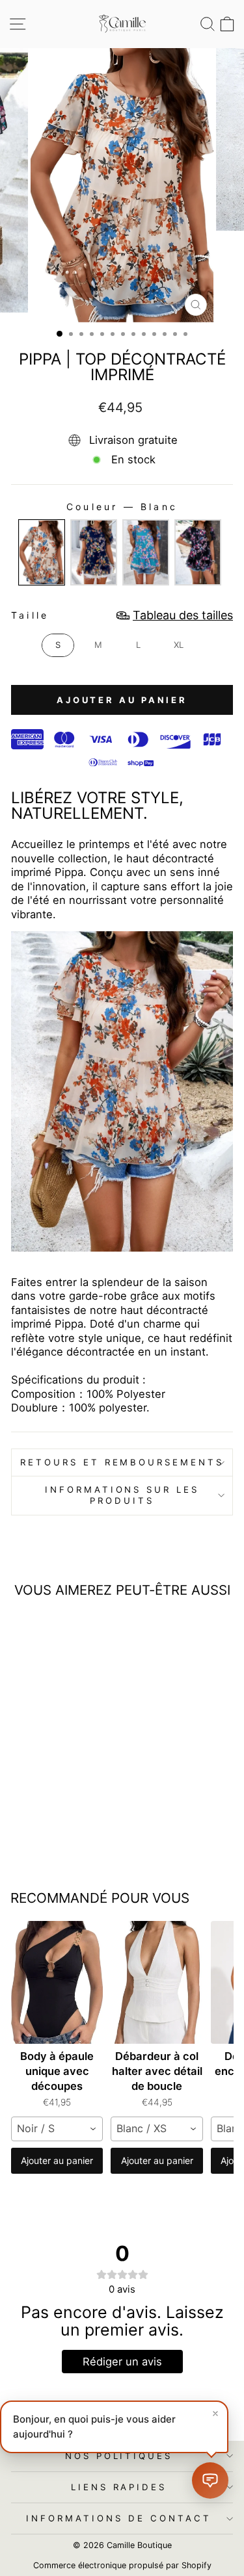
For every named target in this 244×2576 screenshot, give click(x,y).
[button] (114, 2427)
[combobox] (57, 2129)
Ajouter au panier (57, 2160)
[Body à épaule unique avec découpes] (57, 1982)
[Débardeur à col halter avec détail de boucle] (156, 1982)
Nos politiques (119, 2456)
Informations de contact (118, 2518)
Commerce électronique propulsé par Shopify (122, 2565)
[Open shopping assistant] (210, 2480)
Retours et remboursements (122, 1462)
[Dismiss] (215, 2414)
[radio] (42, 552)
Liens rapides (119, 2487)
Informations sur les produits (122, 1495)
